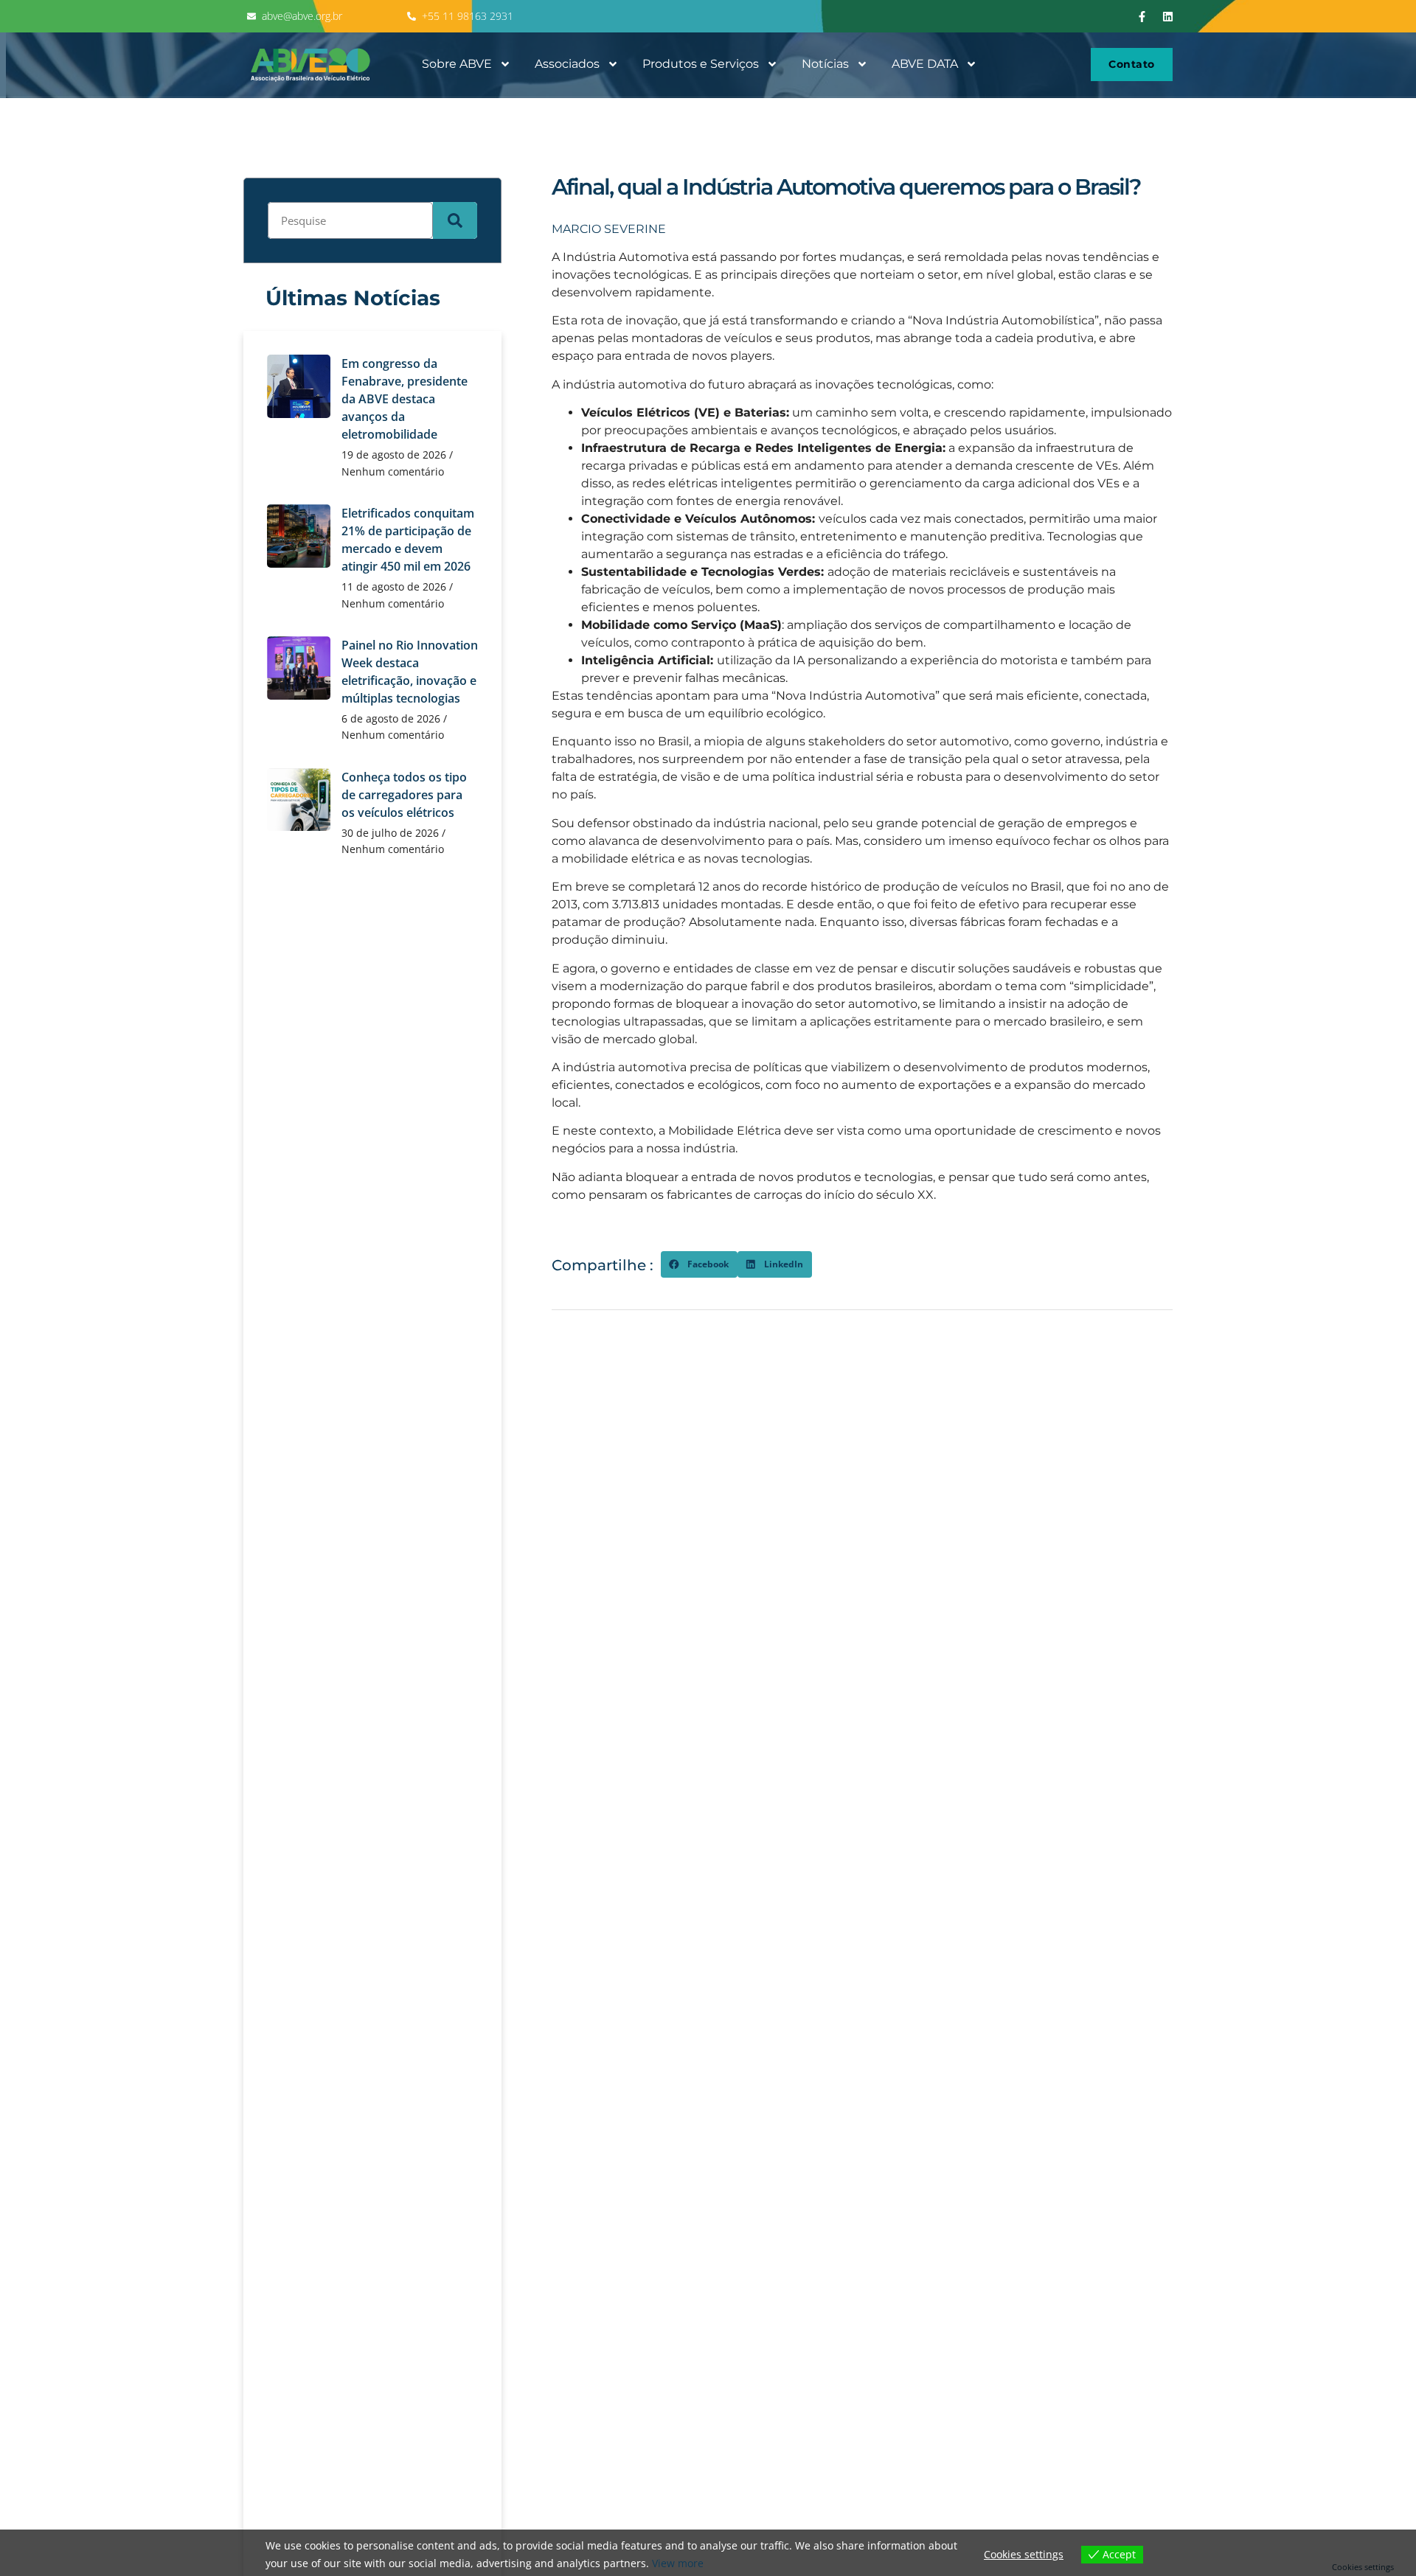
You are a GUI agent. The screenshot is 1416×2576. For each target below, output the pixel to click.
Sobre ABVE (457, 64)
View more (678, 2563)
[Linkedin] (1168, 16)
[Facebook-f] (1142, 16)
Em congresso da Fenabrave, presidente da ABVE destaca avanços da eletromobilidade (405, 399)
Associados (567, 64)
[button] (699, 1264)
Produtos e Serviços (701, 64)
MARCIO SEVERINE (609, 229)
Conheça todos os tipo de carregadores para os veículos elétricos (404, 795)
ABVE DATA (925, 64)
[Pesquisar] (455, 220)
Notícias (825, 64)
